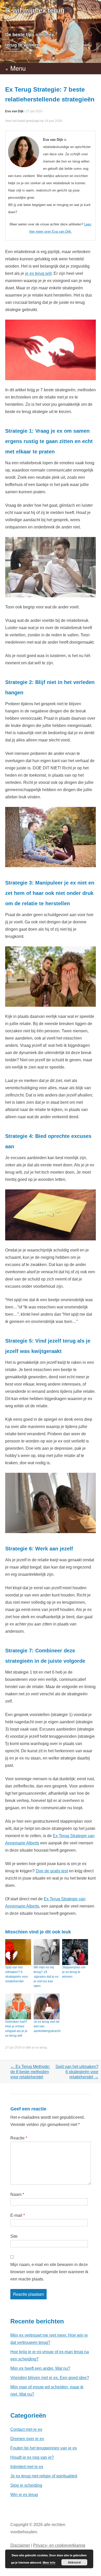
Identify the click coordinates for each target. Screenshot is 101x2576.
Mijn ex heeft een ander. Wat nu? (40, 2368)
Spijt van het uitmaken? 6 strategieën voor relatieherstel (77, 2072)
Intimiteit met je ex (27, 2467)
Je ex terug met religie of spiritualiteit (44, 2476)
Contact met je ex (26, 2429)
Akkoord (74, 2562)
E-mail (18, 2215)
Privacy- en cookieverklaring (59, 2545)
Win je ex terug (36, 2048)
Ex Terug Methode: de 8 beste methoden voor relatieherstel (30, 2072)
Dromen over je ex (27, 2439)
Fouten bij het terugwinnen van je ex (44, 2448)
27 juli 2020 (34, 111)
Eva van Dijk (14, 111)
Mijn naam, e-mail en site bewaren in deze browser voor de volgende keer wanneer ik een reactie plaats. (49, 2272)
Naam (17, 2194)
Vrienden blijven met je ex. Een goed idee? (50, 2378)
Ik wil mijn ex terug (35, 10)
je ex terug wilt (38, 273)
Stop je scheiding (26, 2485)
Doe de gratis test (52, 1871)
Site (14, 2236)
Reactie (19, 2138)
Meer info (49, 2562)
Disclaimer (20, 2545)
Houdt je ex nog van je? (32, 2457)
